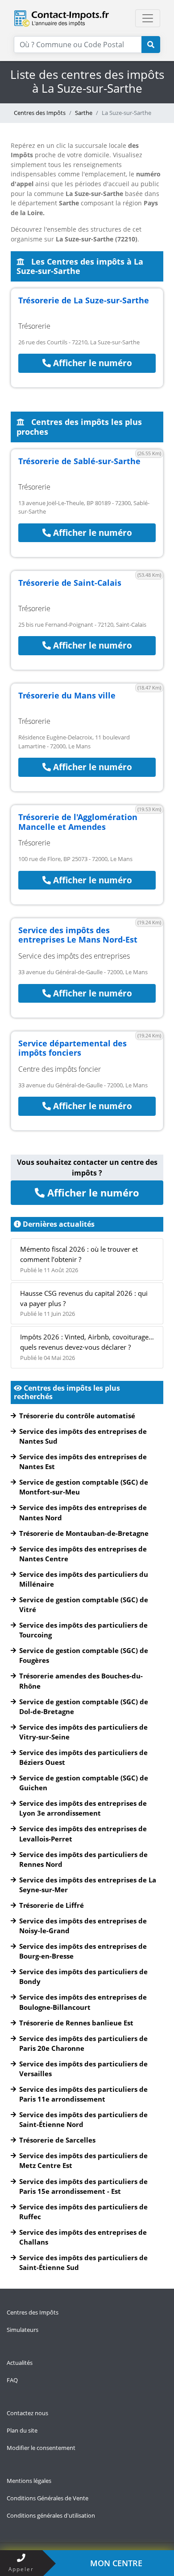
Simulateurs (23, 2330)
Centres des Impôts (40, 113)
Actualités (20, 2363)
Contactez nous (27, 2413)
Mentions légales (29, 2481)
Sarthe (84, 113)
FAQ (12, 2380)
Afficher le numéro (91, 363)
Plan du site (22, 2430)
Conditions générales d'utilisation (51, 2515)
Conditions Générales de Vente (48, 2498)
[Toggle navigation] (148, 18)
